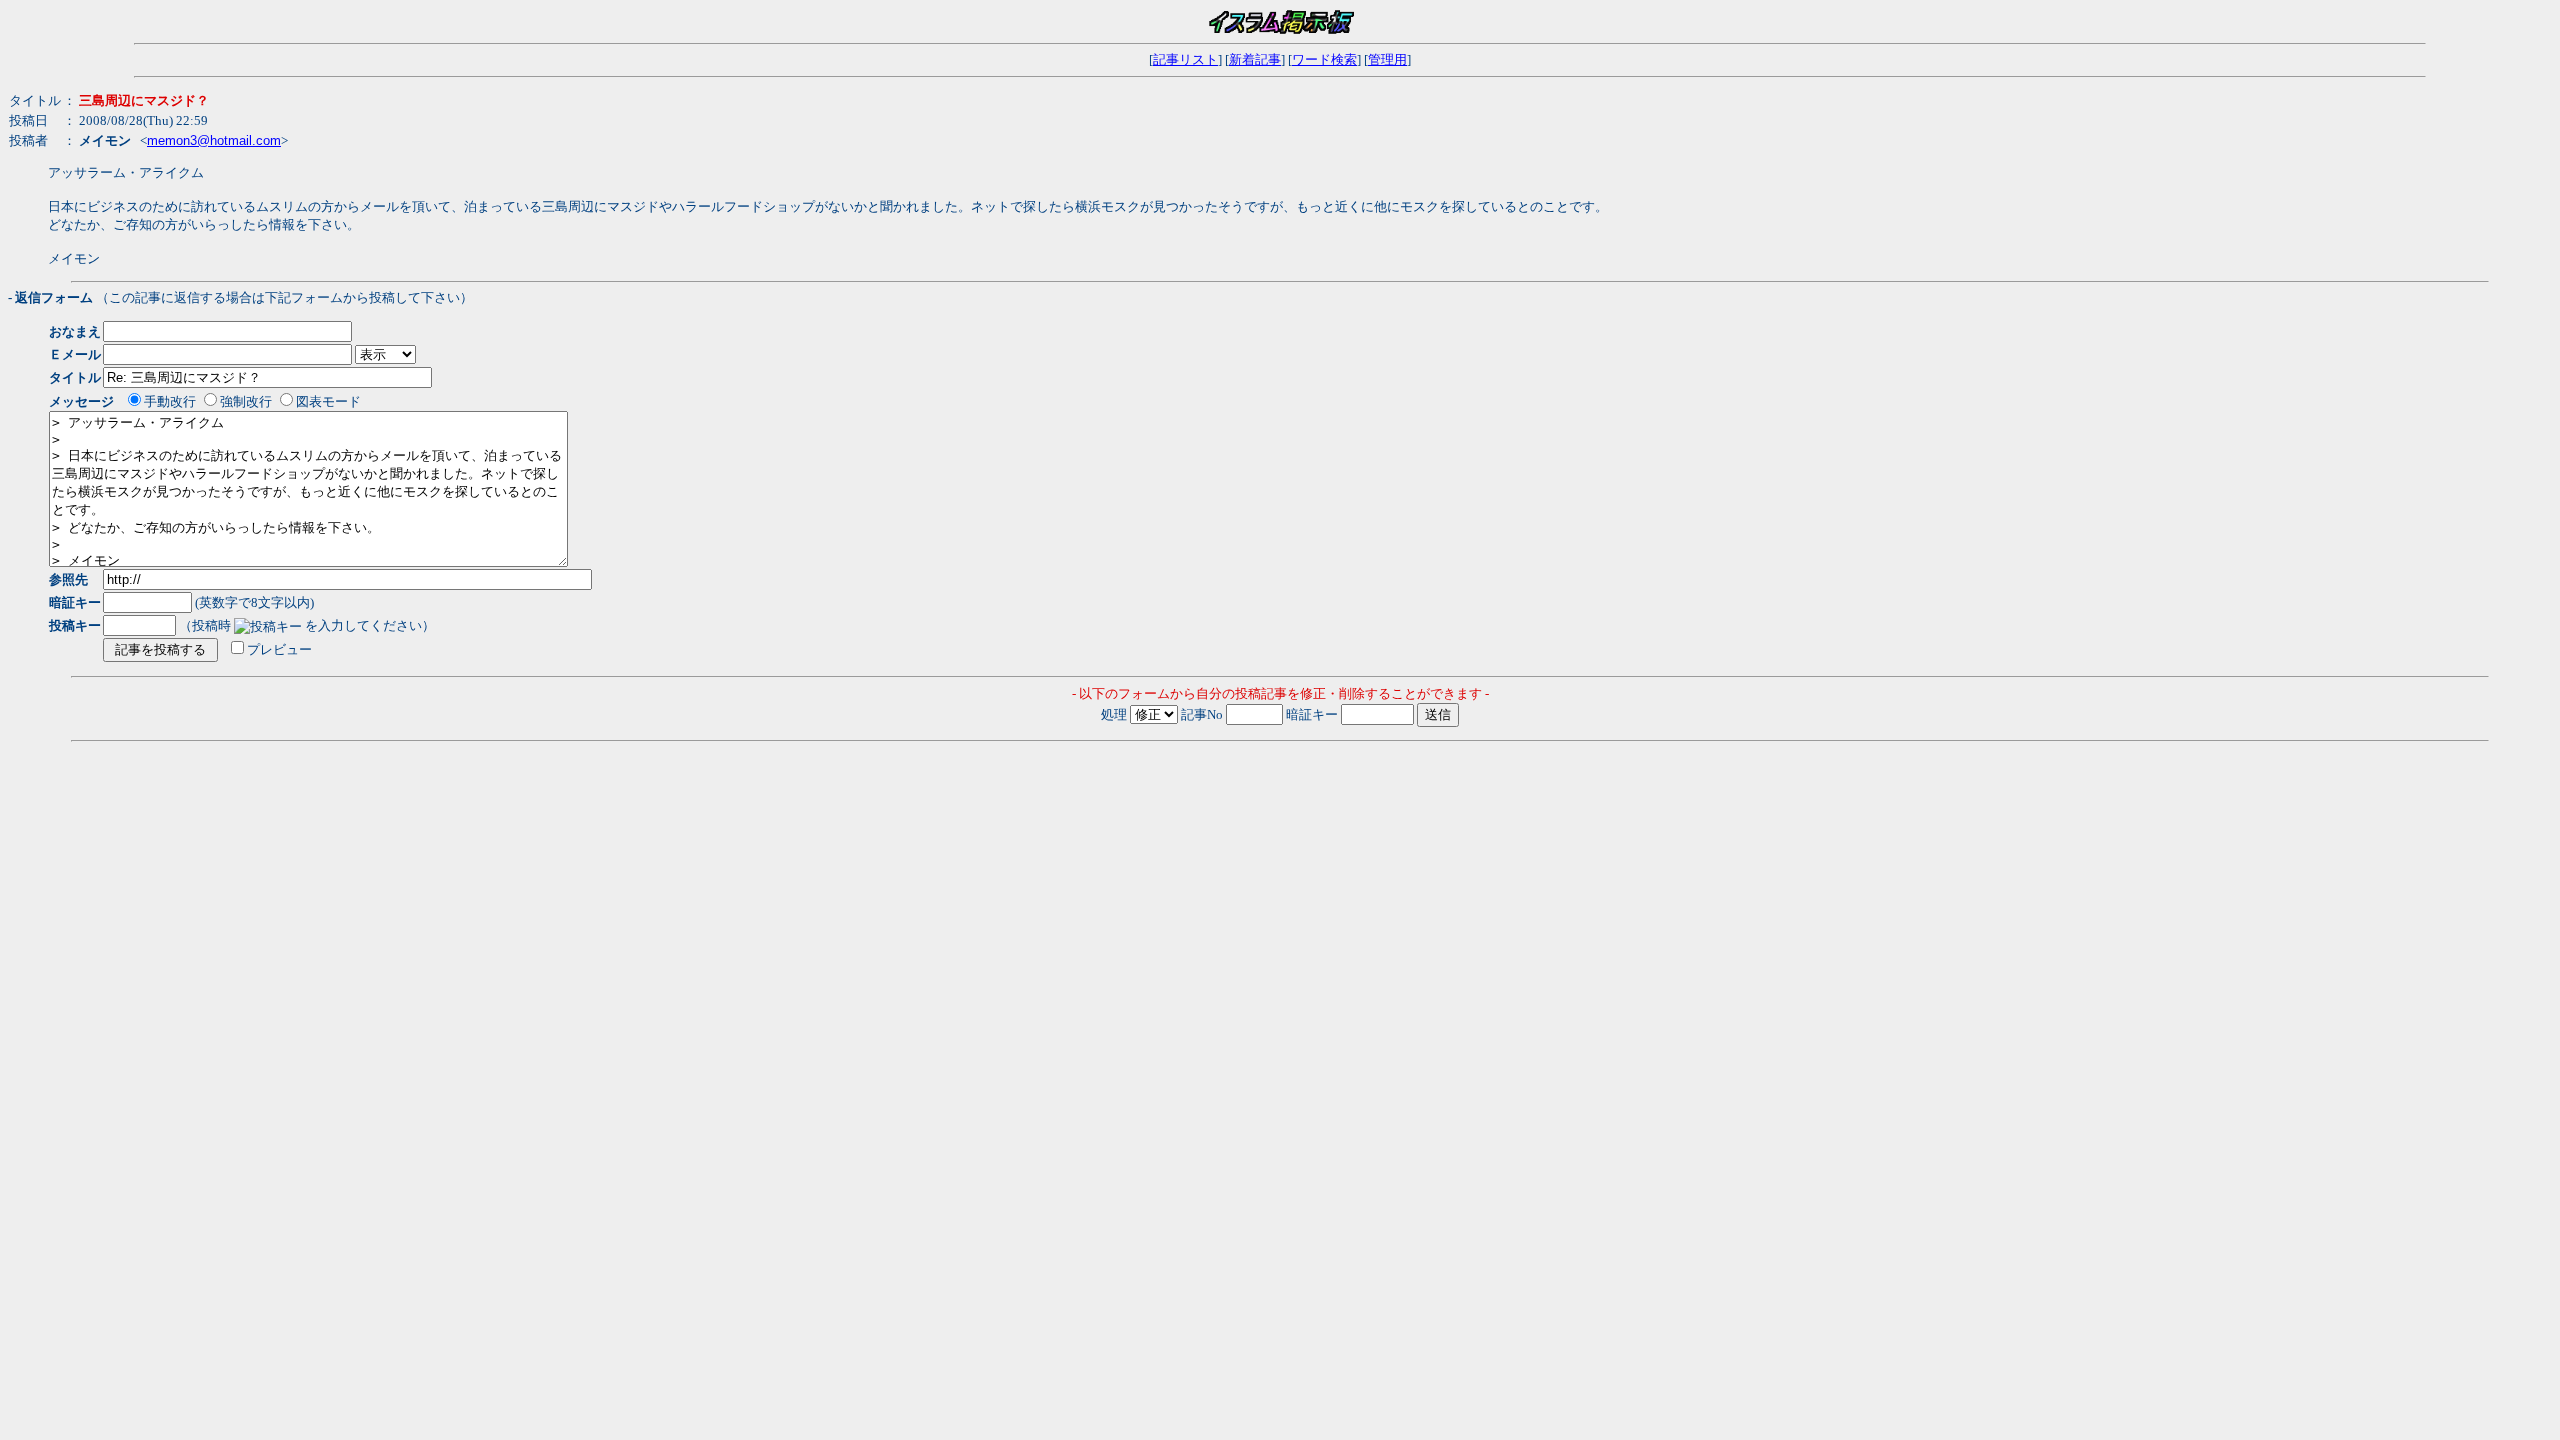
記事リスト (1185, 59)
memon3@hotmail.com (214, 140)
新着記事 (1255, 59)
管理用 (1387, 59)
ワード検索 (1324, 59)
